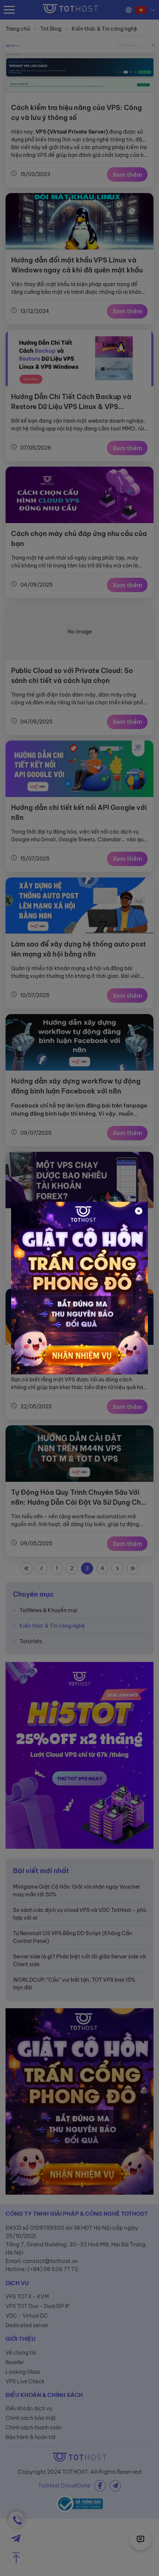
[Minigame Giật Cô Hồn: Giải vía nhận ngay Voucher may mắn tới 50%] (79, 1288)
